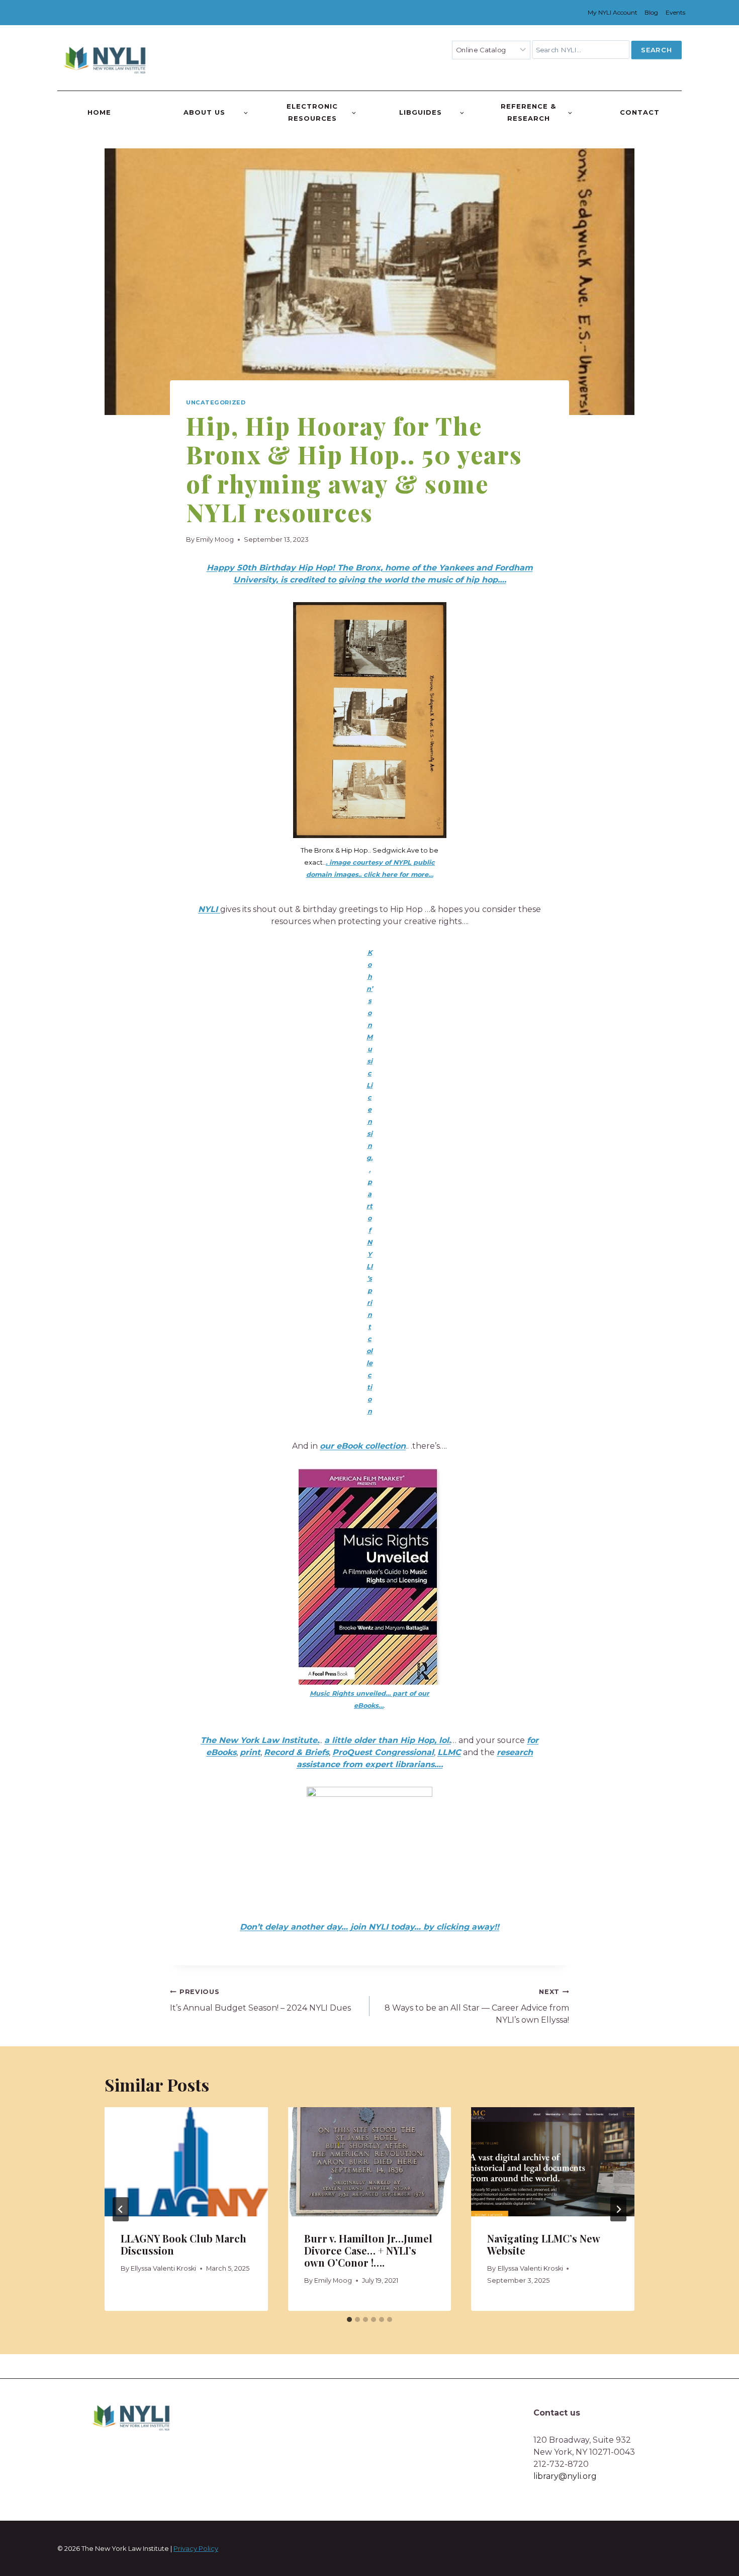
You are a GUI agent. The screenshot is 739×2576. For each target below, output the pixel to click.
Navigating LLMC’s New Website (543, 2244)
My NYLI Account (613, 12)
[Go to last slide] (121, 2209)
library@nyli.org (565, 2476)
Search (656, 50)
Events (675, 12)
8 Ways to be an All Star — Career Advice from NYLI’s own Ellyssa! (477, 2006)
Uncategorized (216, 402)
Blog (651, 12)
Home (99, 112)
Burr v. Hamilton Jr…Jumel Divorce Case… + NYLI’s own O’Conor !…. (368, 2250)
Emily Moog (215, 539)
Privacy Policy (196, 2548)
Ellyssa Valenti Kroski (163, 2268)
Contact (640, 112)
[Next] (618, 2209)
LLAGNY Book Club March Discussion (183, 2244)
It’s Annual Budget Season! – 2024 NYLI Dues (260, 2000)
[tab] (349, 2319)
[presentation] (186, 2162)
